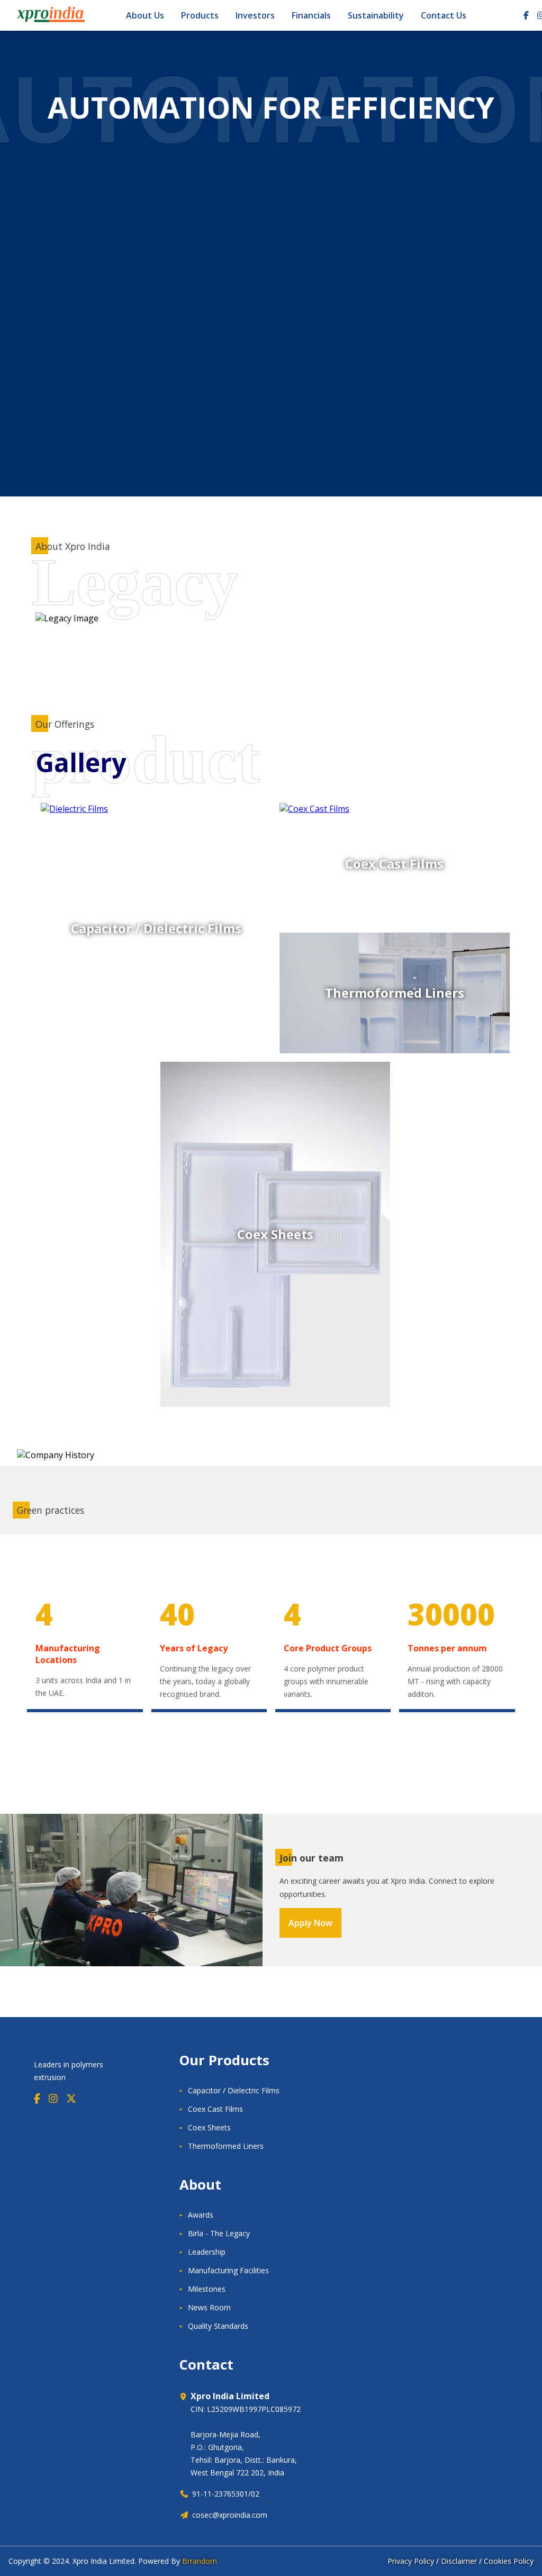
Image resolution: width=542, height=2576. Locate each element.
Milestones (207, 2289)
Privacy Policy (411, 2561)
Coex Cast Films (215, 2109)
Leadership (207, 2252)
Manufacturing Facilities (228, 2270)
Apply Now (310, 1923)
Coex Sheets (209, 2127)
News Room (209, 2307)
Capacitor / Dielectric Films (234, 2090)
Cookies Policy (509, 2561)
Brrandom (200, 2561)
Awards (201, 2215)
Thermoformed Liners (226, 2146)
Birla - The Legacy (219, 2233)
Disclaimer (459, 2561)
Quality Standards (218, 2326)
